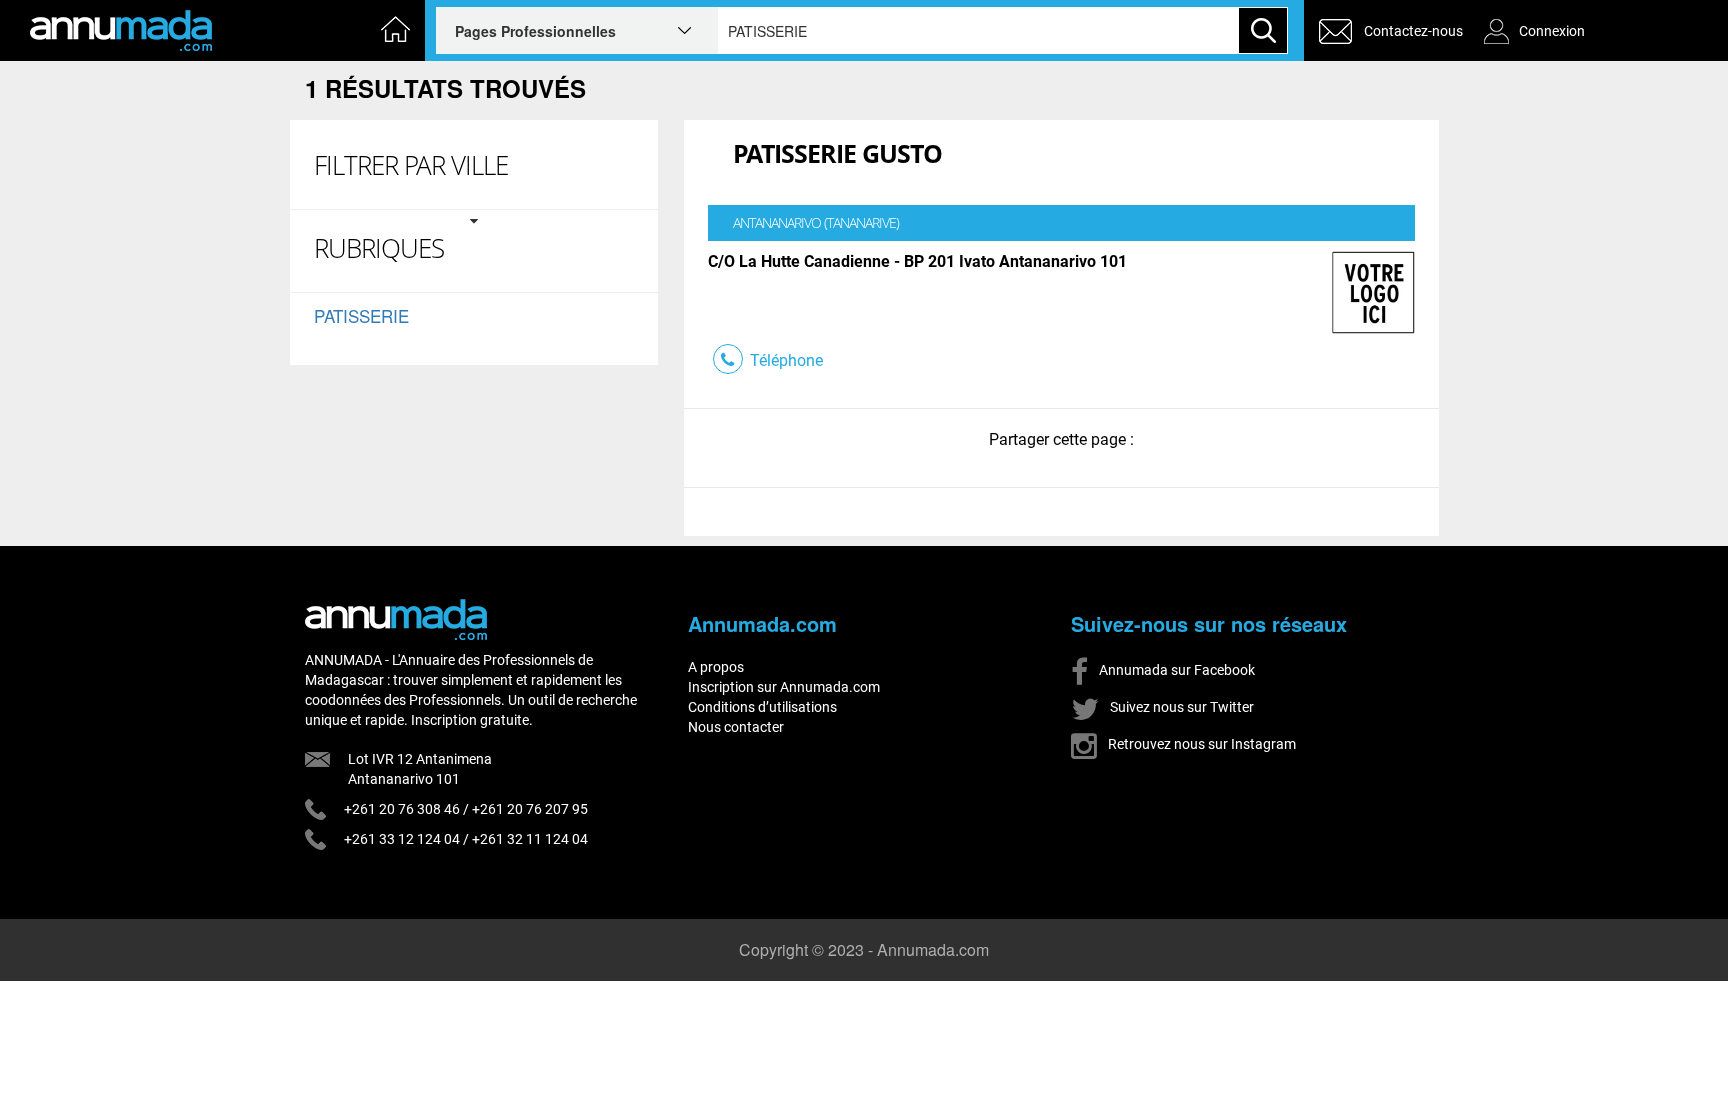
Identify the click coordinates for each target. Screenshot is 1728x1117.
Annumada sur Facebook (1175, 670)
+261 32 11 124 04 (530, 839)
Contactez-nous (1413, 31)
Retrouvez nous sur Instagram (1200, 744)
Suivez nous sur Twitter (1180, 707)
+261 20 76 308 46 (402, 809)
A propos (716, 667)
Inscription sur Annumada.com (784, 687)
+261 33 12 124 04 (402, 839)
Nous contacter (736, 727)
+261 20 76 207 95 (530, 809)
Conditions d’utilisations (762, 707)
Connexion (1552, 31)
